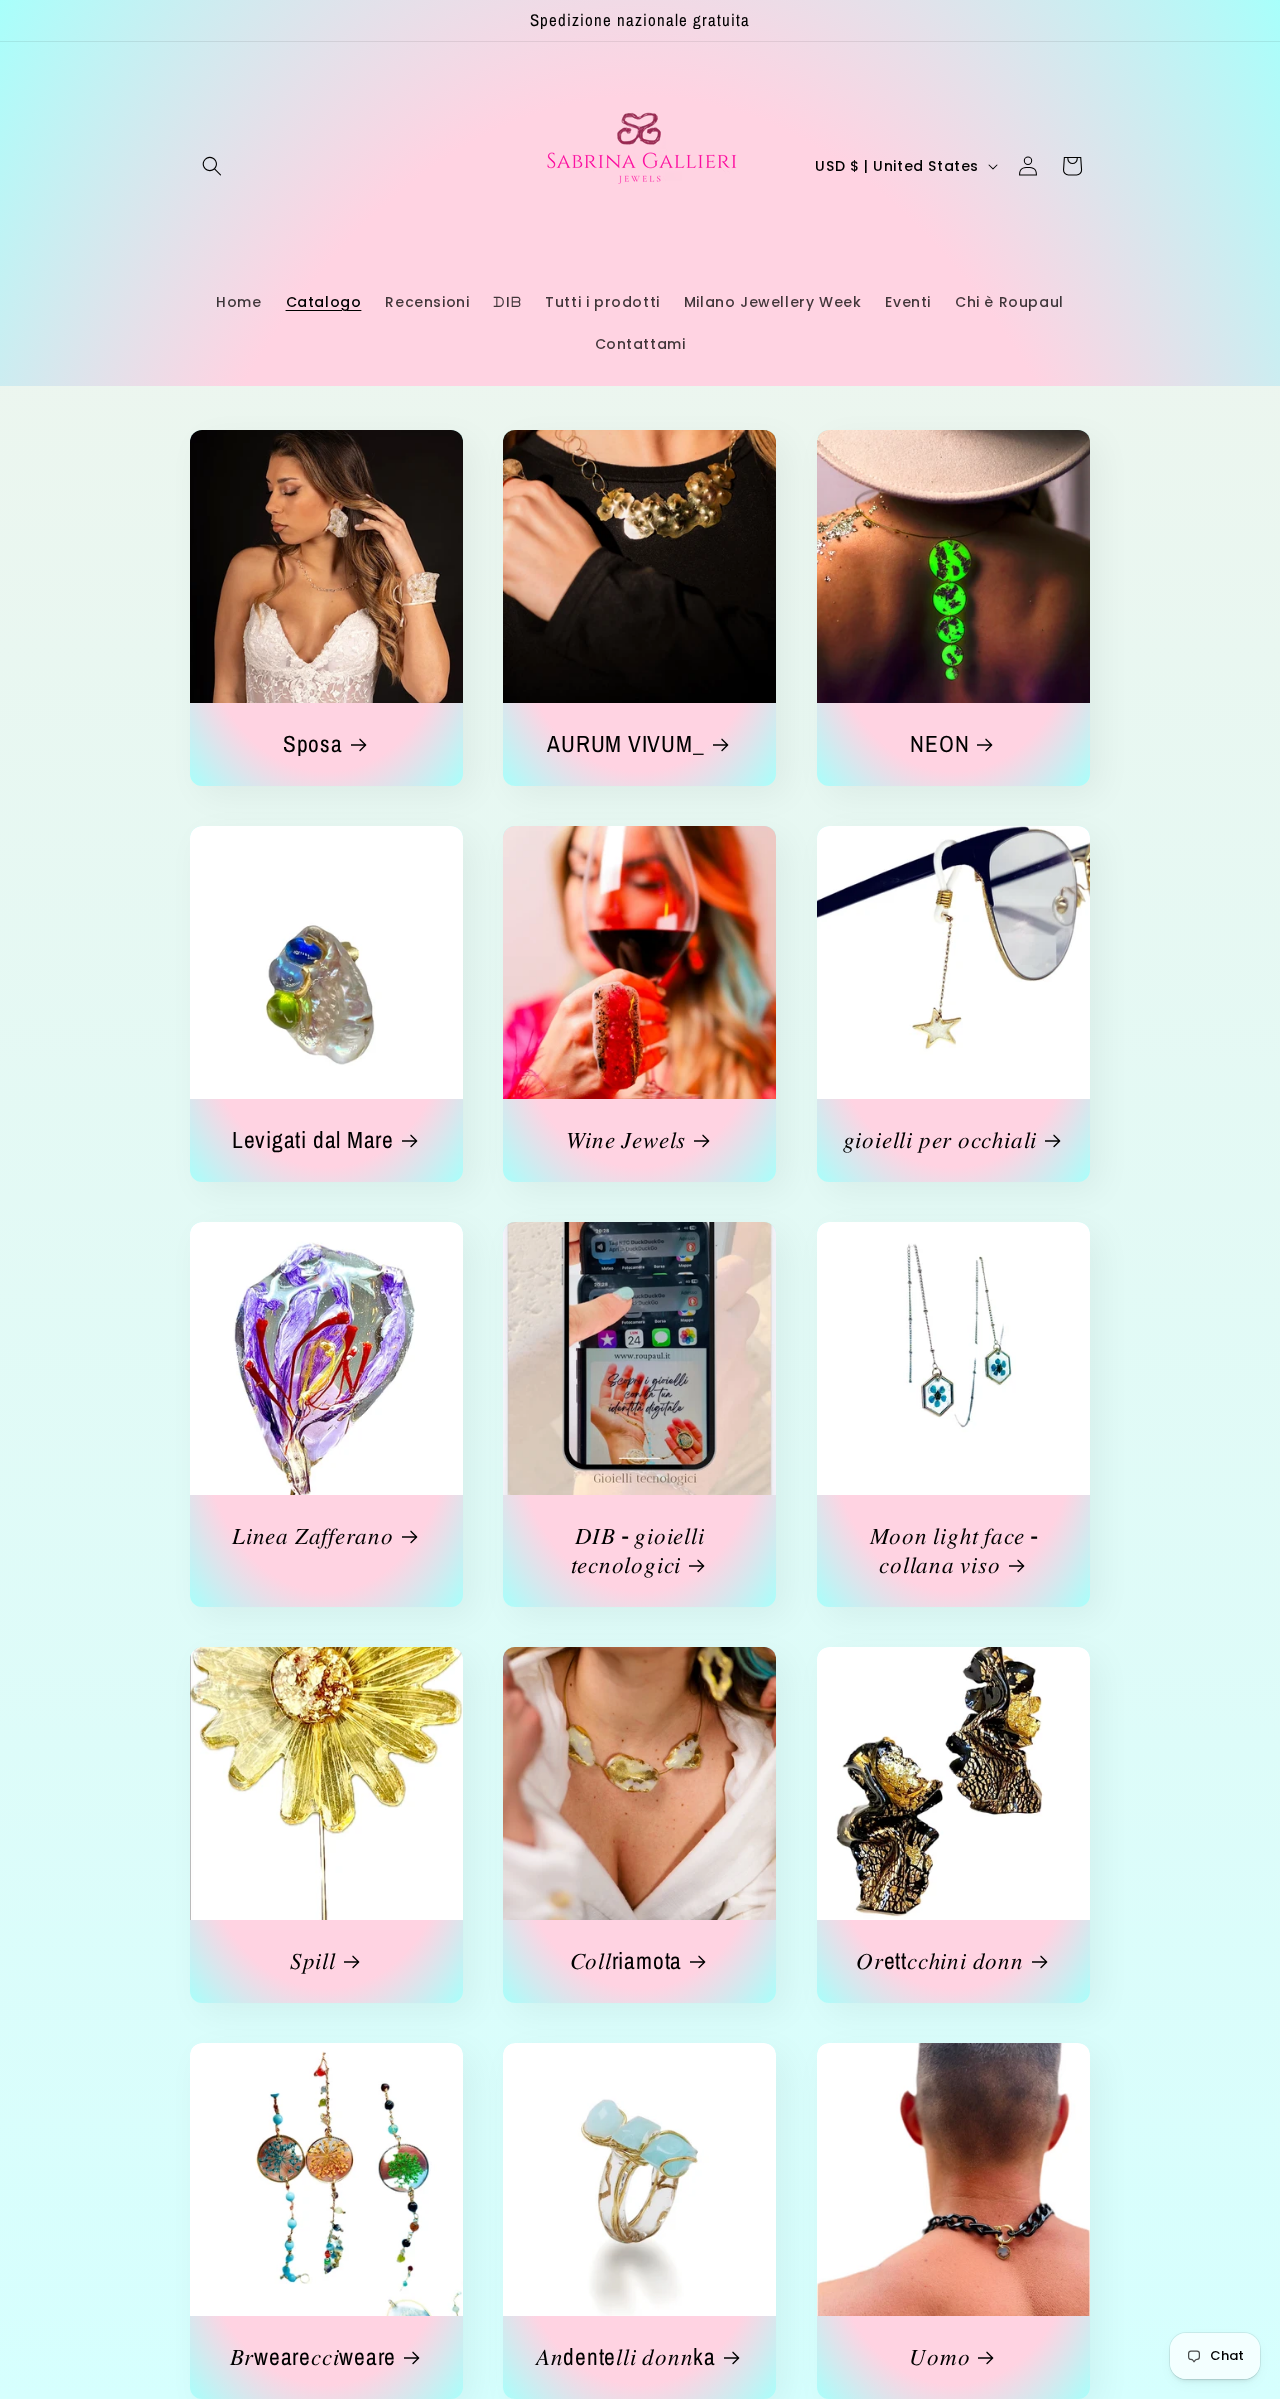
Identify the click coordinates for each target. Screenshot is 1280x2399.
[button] (212, 166)
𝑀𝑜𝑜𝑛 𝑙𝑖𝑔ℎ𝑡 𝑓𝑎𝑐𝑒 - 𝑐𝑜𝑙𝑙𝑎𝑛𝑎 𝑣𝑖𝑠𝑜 (953, 1551)
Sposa (313, 744)
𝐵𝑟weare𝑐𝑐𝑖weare (313, 2357)
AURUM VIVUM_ (626, 744)
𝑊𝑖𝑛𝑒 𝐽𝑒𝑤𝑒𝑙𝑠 (626, 1140)
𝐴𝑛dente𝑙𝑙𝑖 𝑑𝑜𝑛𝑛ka (626, 2357)
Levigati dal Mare (313, 1140)
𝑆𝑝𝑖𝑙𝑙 (313, 1961)
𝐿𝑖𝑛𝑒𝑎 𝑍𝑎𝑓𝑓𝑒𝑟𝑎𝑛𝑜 (313, 1536)
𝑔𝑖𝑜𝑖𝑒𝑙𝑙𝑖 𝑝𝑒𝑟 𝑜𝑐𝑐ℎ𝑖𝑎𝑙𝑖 (939, 1140)
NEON (939, 744)
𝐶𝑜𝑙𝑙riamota (626, 1961)
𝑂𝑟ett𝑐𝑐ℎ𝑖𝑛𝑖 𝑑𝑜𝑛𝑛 (939, 1961)
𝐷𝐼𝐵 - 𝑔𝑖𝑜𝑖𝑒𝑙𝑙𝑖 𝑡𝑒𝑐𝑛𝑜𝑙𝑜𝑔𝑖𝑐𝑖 (638, 1551)
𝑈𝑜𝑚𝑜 (939, 2357)
